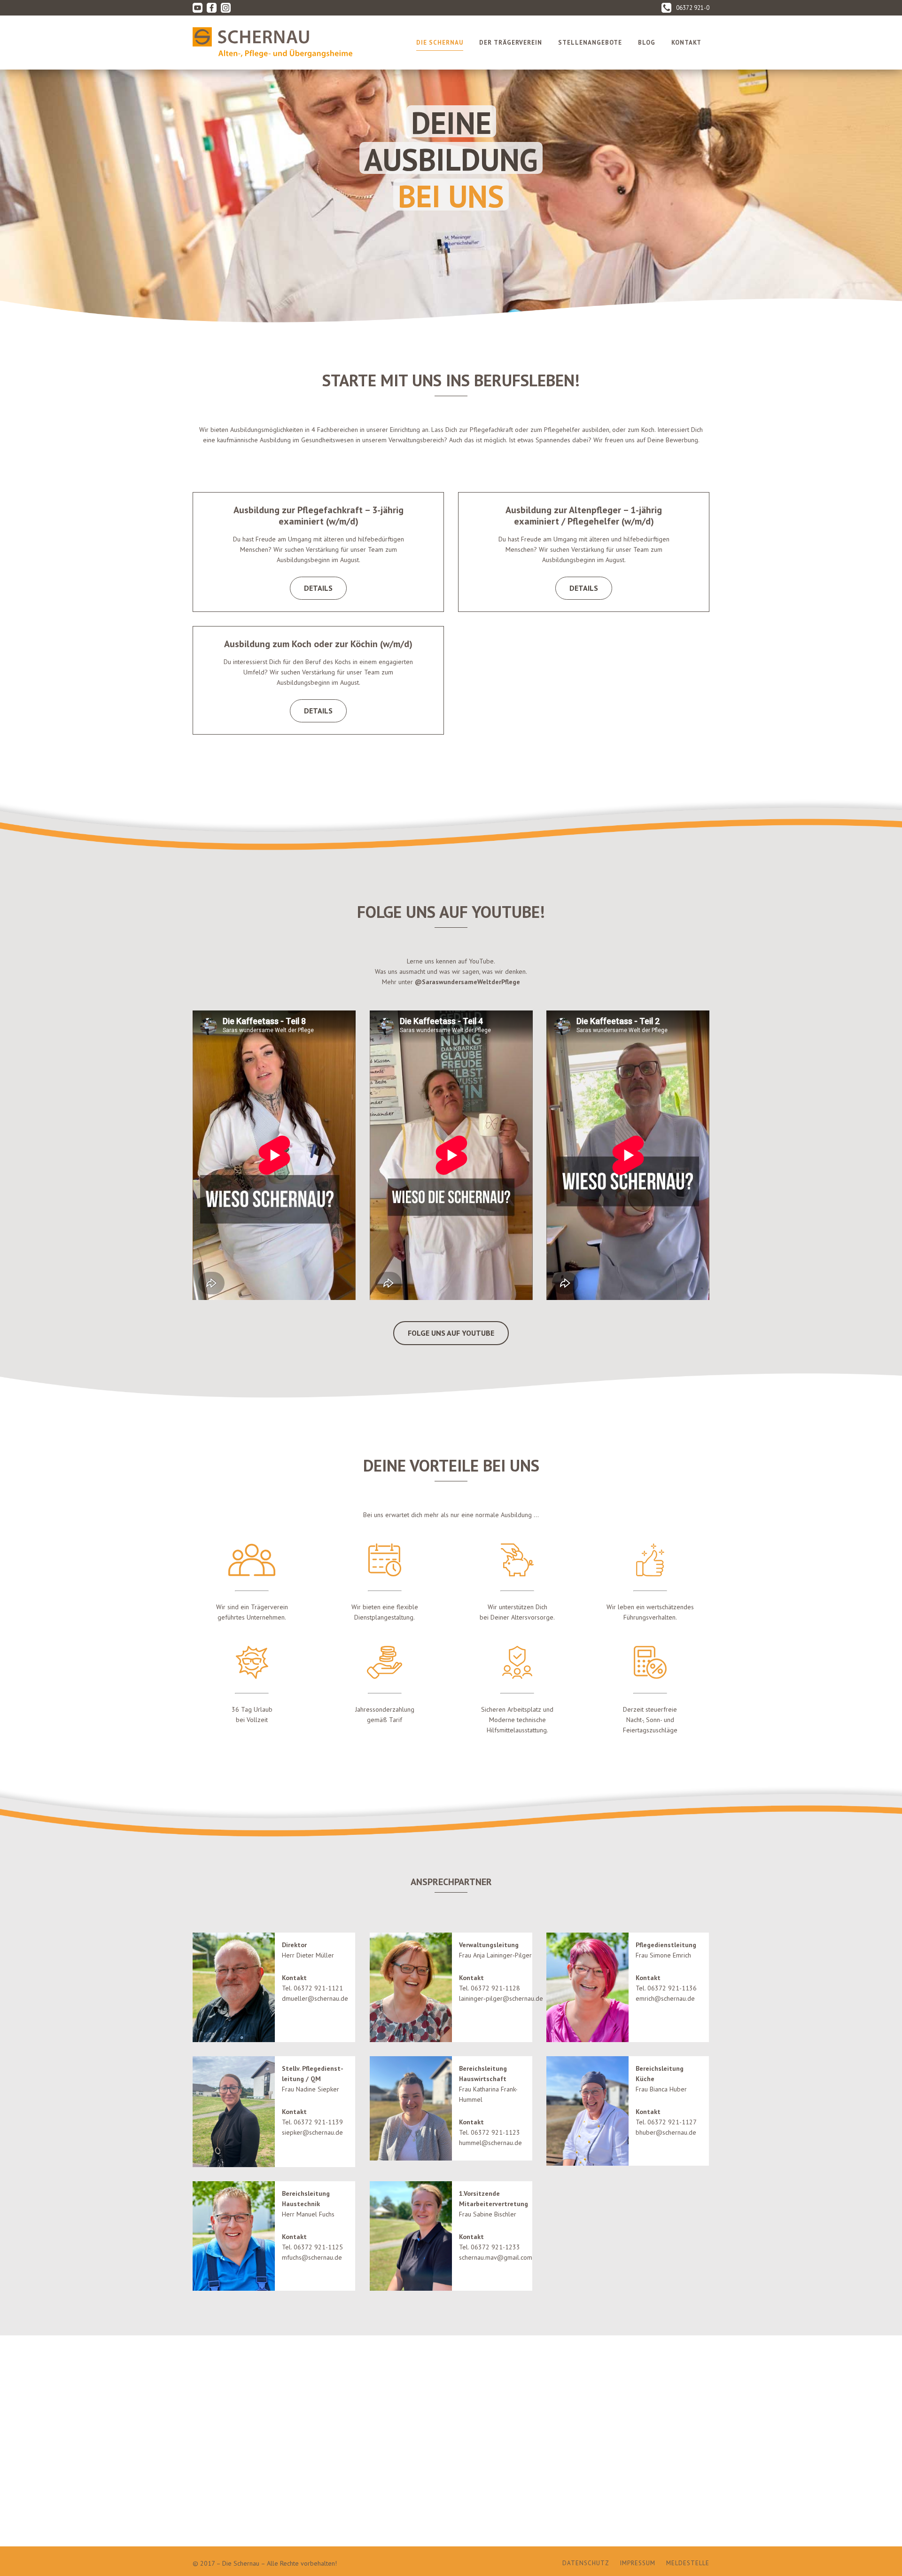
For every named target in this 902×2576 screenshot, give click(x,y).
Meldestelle (688, 2563)
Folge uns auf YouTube (451, 1333)
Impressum (638, 2563)
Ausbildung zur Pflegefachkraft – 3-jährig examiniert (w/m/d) (319, 516)
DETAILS (318, 588)
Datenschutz (586, 2563)
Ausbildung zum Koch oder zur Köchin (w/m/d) (318, 644)
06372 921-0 (693, 8)
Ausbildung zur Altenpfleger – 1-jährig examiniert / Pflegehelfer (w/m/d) (584, 516)
